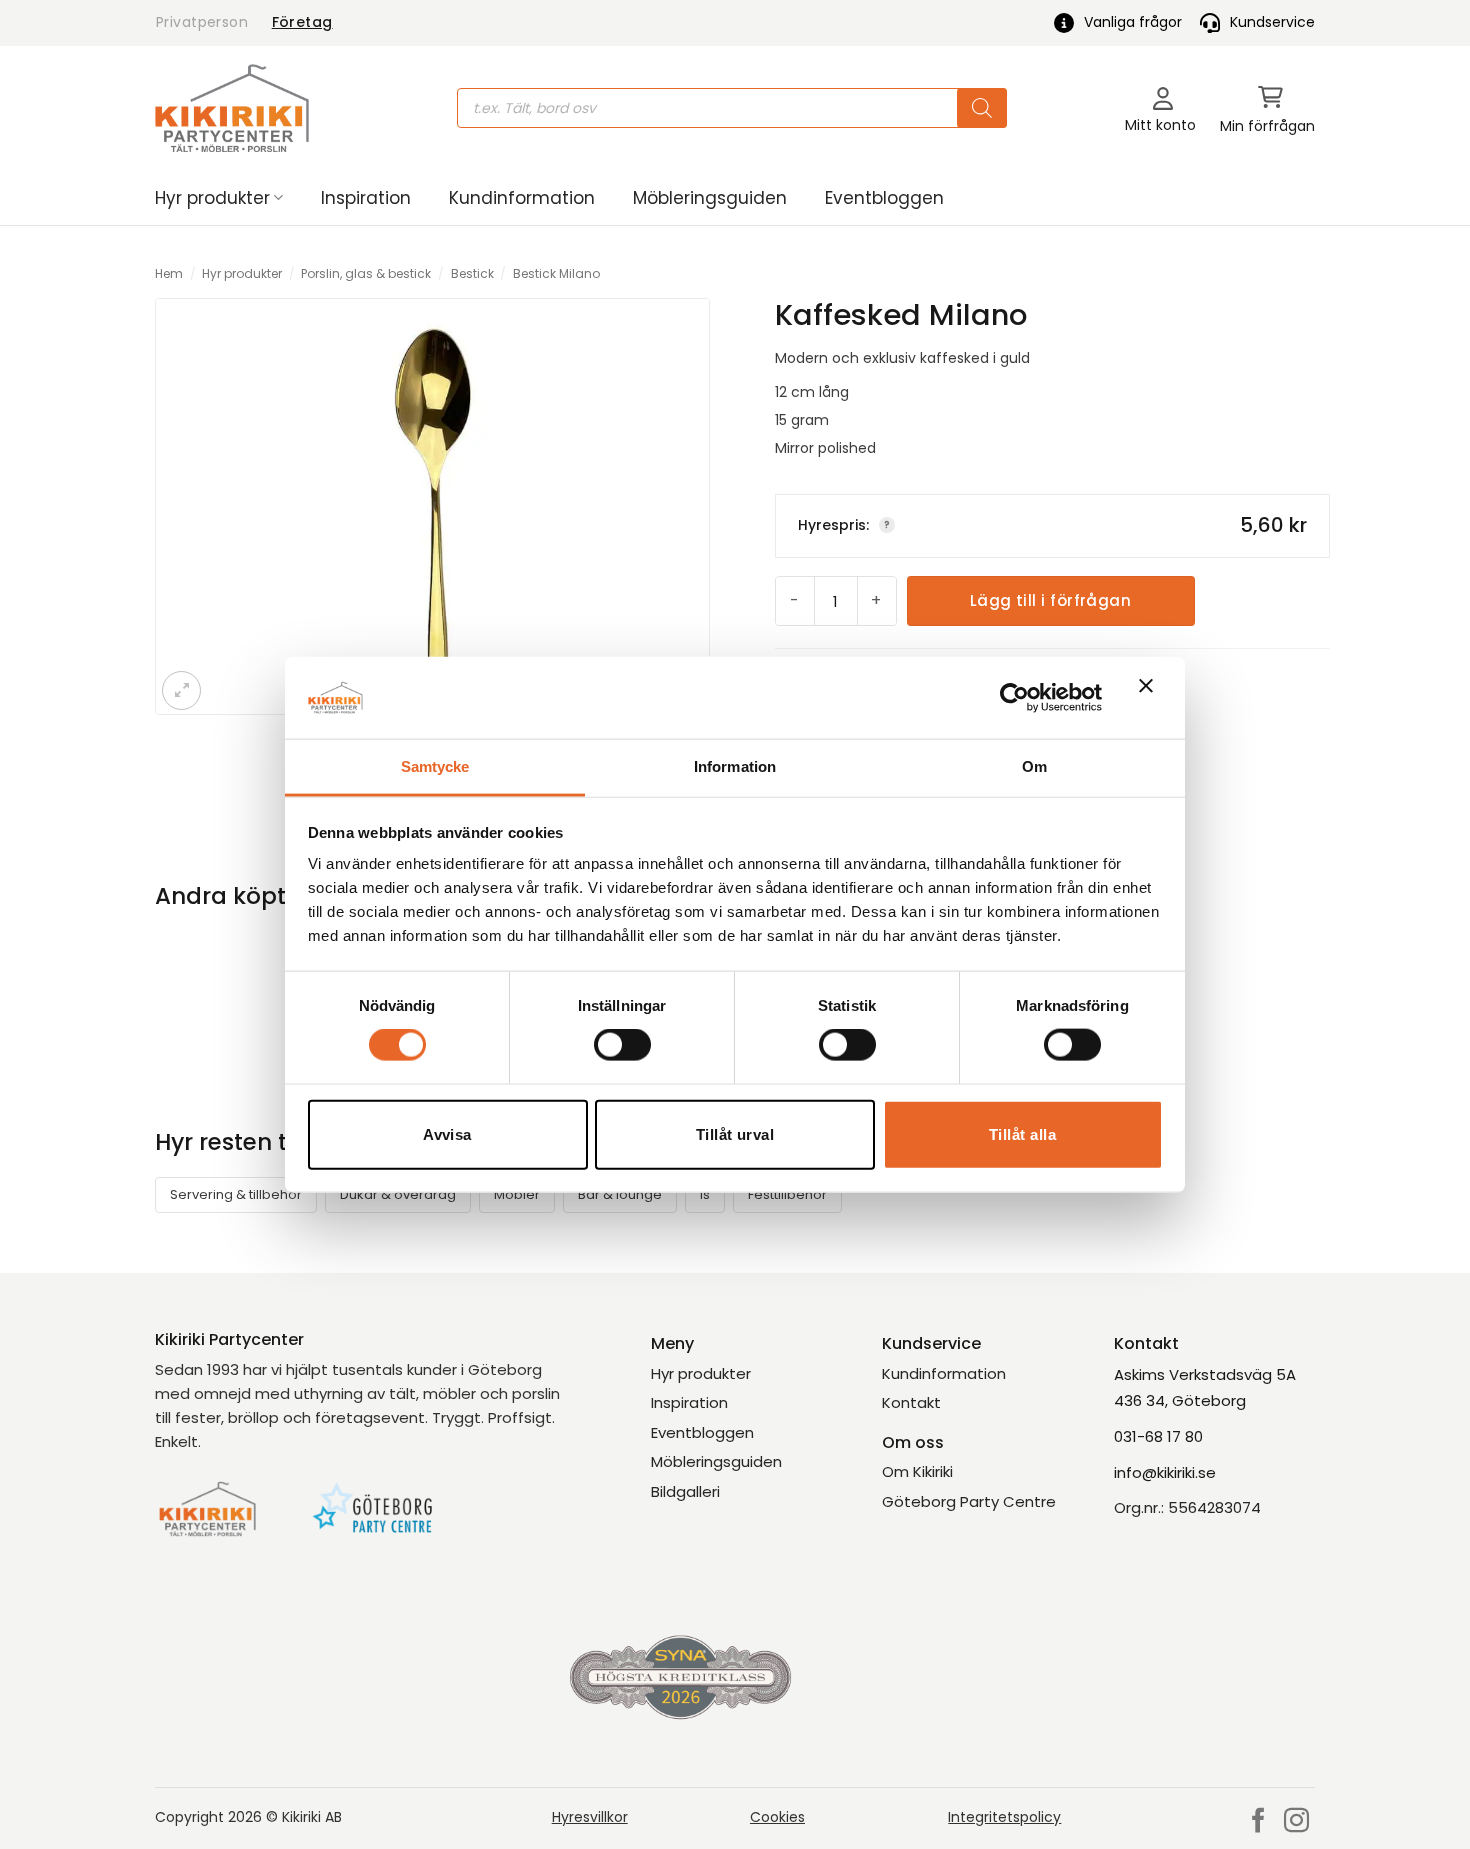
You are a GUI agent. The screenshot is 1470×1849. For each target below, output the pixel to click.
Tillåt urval (735, 1133)
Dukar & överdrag (398, 1194)
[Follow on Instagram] (1296, 1822)
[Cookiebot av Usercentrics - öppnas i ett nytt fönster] (1014, 697)
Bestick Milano (556, 273)
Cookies (777, 1817)
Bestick (472, 273)
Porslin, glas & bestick (366, 273)
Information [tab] (735, 766)
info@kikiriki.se (1165, 1472)
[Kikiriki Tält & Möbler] (232, 108)
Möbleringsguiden (710, 198)
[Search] (982, 108)
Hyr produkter (212, 198)
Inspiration (366, 198)
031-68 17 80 (1158, 1436)
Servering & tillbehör (236, 1194)
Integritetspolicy (1004, 1817)
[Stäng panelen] (1151, 698)
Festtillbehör (787, 1194)
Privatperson (202, 22)
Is (705, 1194)
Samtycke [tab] (435, 766)
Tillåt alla (1022, 1133)
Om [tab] (1034, 766)
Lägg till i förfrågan (1050, 600)
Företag (302, 22)
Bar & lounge (620, 1194)
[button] (1267, 108)
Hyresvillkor (590, 1817)
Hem (169, 273)
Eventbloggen (884, 198)
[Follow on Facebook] (1258, 1822)
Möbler (517, 1194)
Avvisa (447, 1133)
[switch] (622, 1045)
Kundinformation (522, 198)
